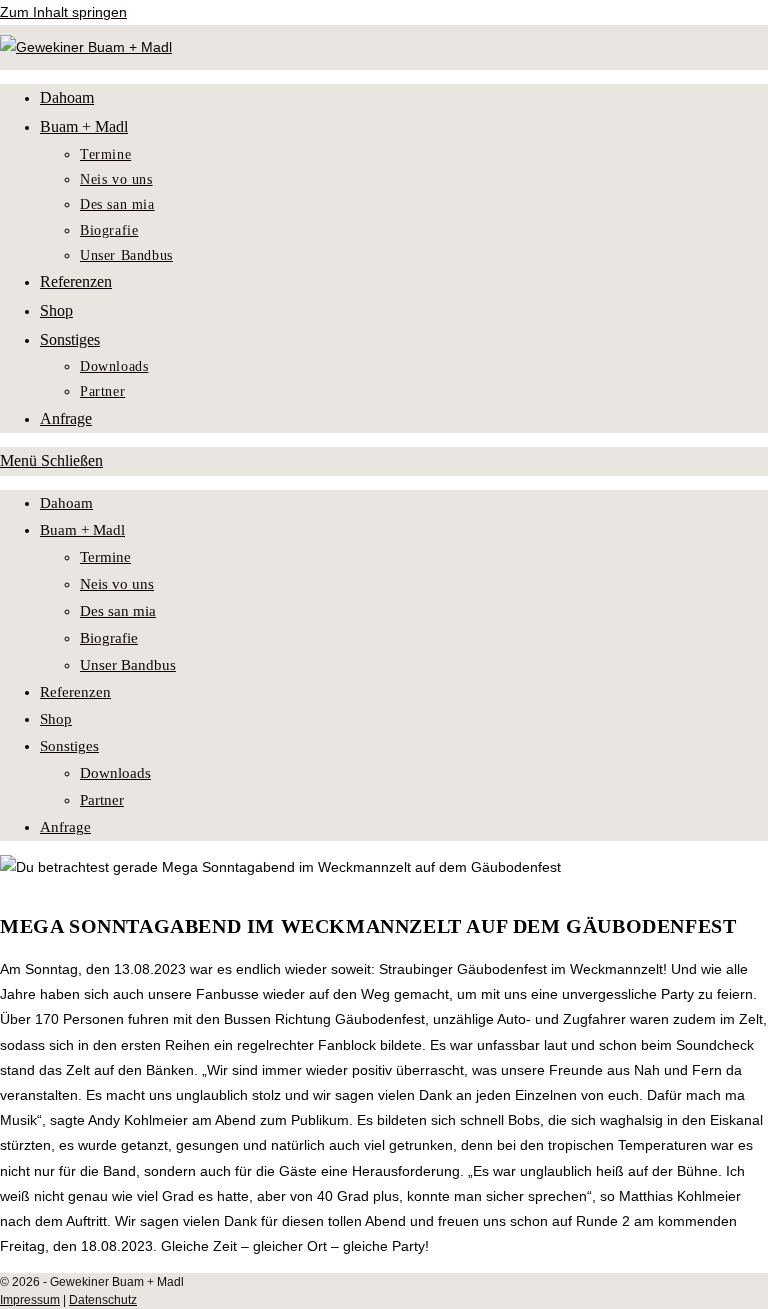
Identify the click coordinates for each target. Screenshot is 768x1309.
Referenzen (75, 692)
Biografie (109, 638)
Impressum (30, 1300)
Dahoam (66, 503)
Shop (56, 719)
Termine (105, 557)
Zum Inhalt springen (63, 12)
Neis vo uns (117, 584)
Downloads (115, 773)
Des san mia (118, 611)
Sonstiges (69, 746)
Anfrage (65, 827)
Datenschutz (103, 1300)
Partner (102, 800)
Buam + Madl (82, 530)
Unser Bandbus (128, 665)
